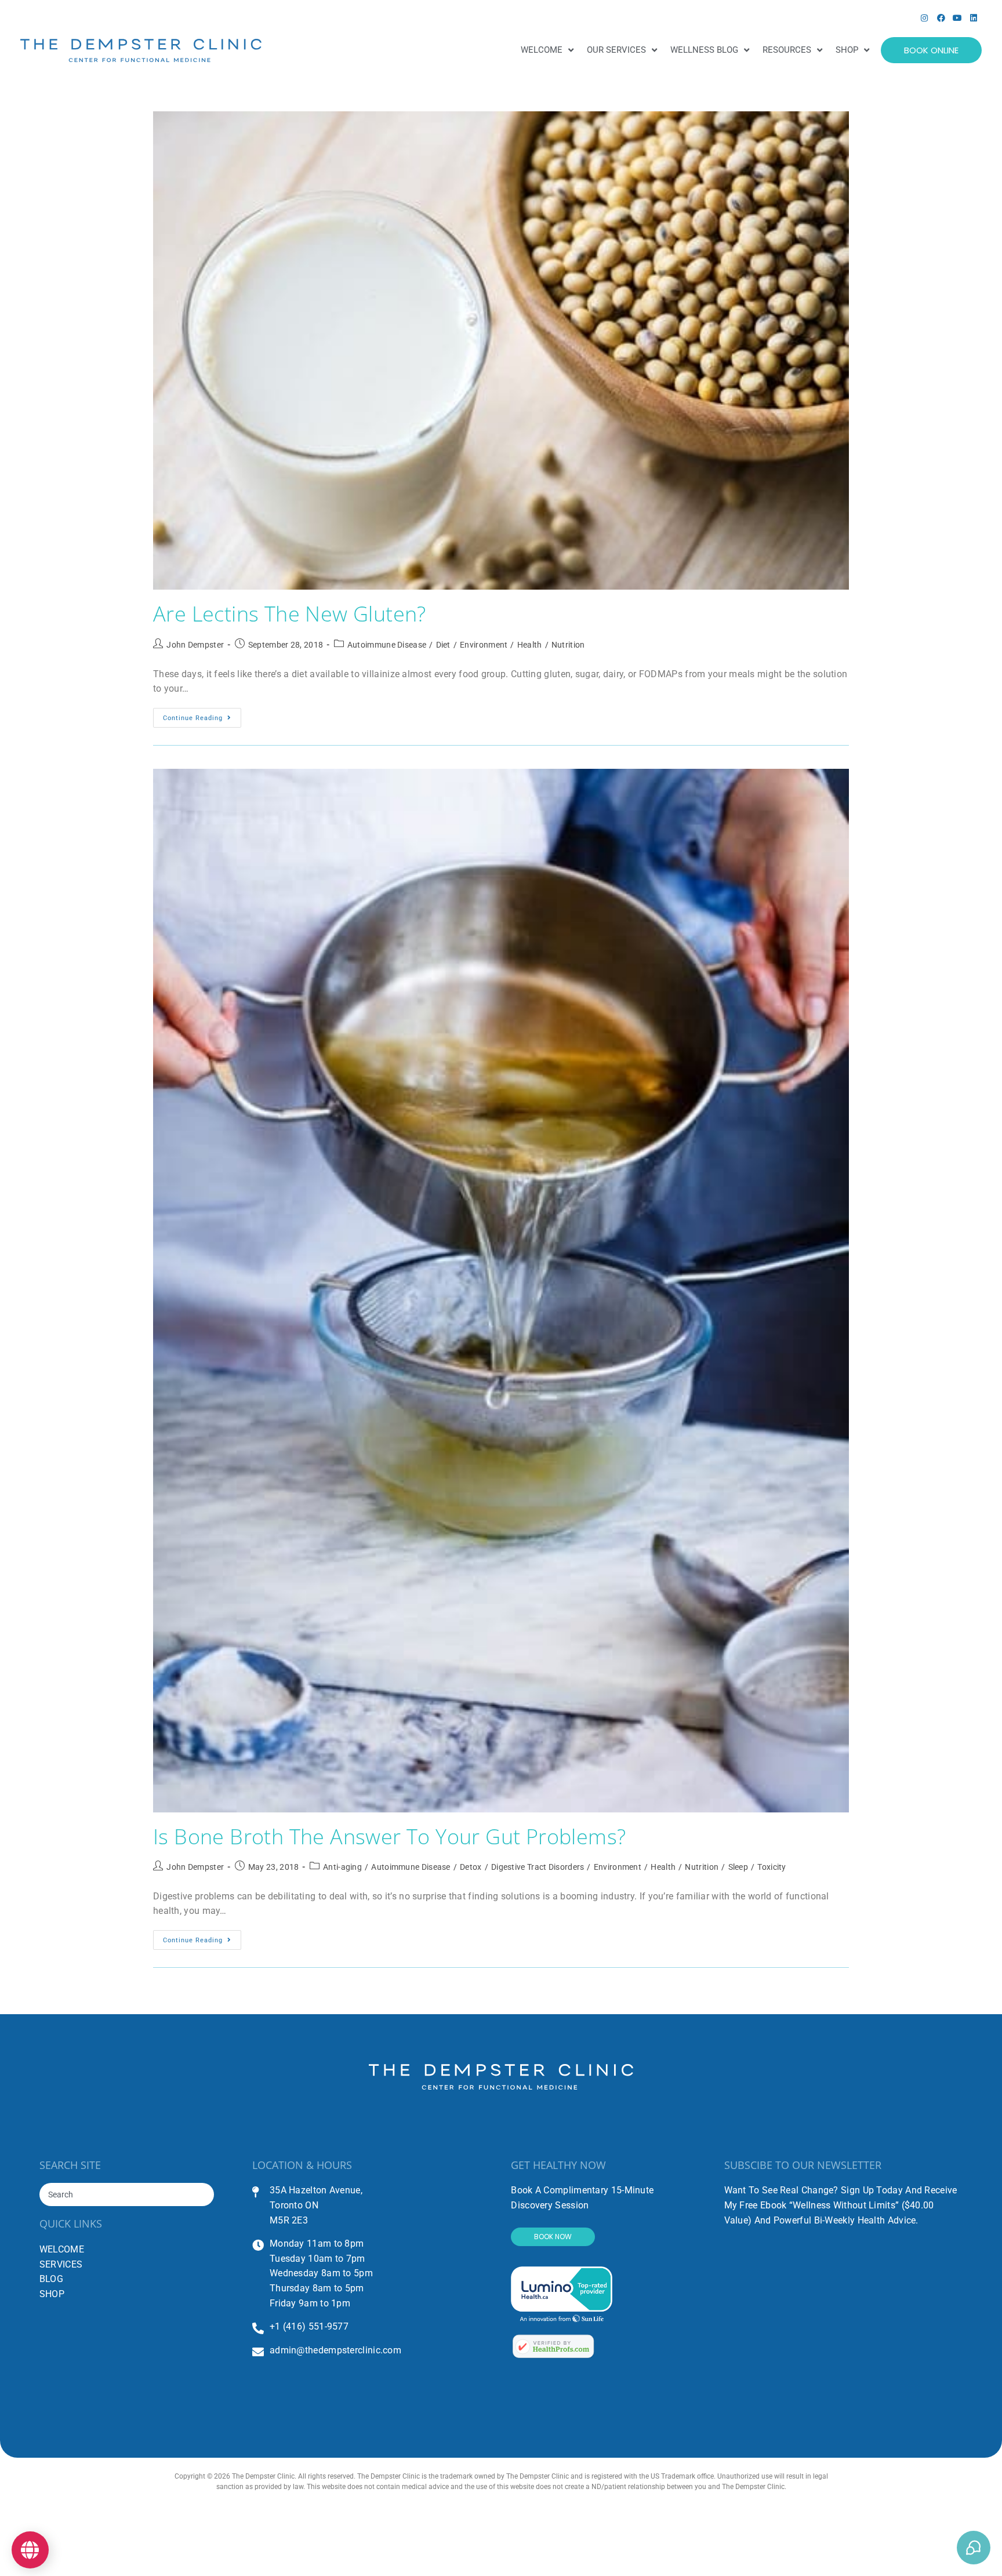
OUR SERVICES (616, 50)
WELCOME (542, 50)
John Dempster (195, 645)
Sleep (738, 1867)
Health (530, 645)
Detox (471, 1867)
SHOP (847, 50)
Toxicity (772, 1867)
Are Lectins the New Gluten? (290, 614)
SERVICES (61, 2264)
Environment (484, 645)
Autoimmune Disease (387, 645)
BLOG (51, 2279)
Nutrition (568, 645)
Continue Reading (202, 715)
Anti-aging (342, 1867)
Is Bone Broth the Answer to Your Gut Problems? (389, 1836)
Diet (443, 645)
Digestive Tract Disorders (538, 1867)
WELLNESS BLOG (704, 50)
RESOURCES (787, 50)
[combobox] (127, 2194)
